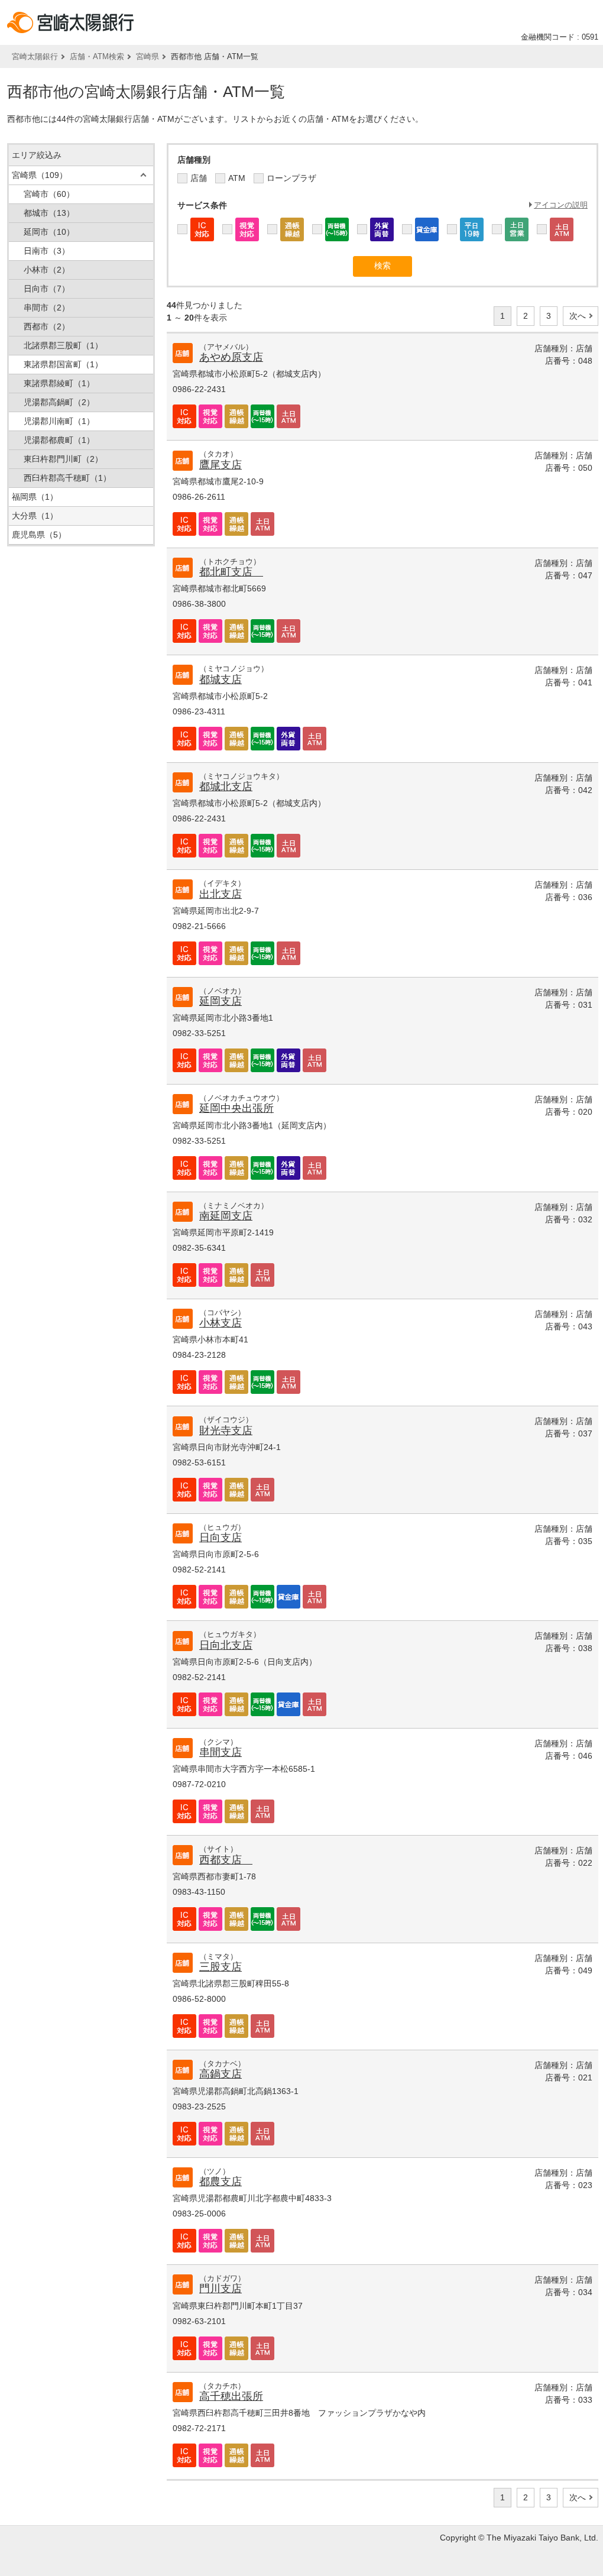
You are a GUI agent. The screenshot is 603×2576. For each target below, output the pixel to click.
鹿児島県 (39, 535)
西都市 (47, 326)
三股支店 (221, 1967)
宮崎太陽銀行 (35, 56)
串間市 (47, 308)
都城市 (49, 213)
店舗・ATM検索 (97, 56)
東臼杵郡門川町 (63, 459)
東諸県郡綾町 (59, 383)
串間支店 (221, 1752)
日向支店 (221, 1538)
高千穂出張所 (231, 2396)
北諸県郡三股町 (63, 345)
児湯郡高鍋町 (59, 402)
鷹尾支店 (221, 465)
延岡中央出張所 (236, 1108)
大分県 (35, 516)
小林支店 (221, 1323)
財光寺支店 (226, 1431)
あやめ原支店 (231, 357)
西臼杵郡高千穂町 (67, 478)
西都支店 (226, 1860)
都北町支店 (231, 572)
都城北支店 (226, 787)
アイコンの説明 (561, 205)
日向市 (47, 289)
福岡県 (35, 497)
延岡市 (49, 232)
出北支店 (221, 894)
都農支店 (221, 2182)
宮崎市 (49, 194)
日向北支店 (226, 1645)
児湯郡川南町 (59, 421)
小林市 (47, 270)
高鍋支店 (221, 2074)
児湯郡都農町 (59, 440)
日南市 (47, 251)
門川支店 (221, 2289)
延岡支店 (221, 1001)
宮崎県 (147, 56)
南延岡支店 (226, 1216)
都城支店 (221, 679)
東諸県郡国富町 (63, 364)
